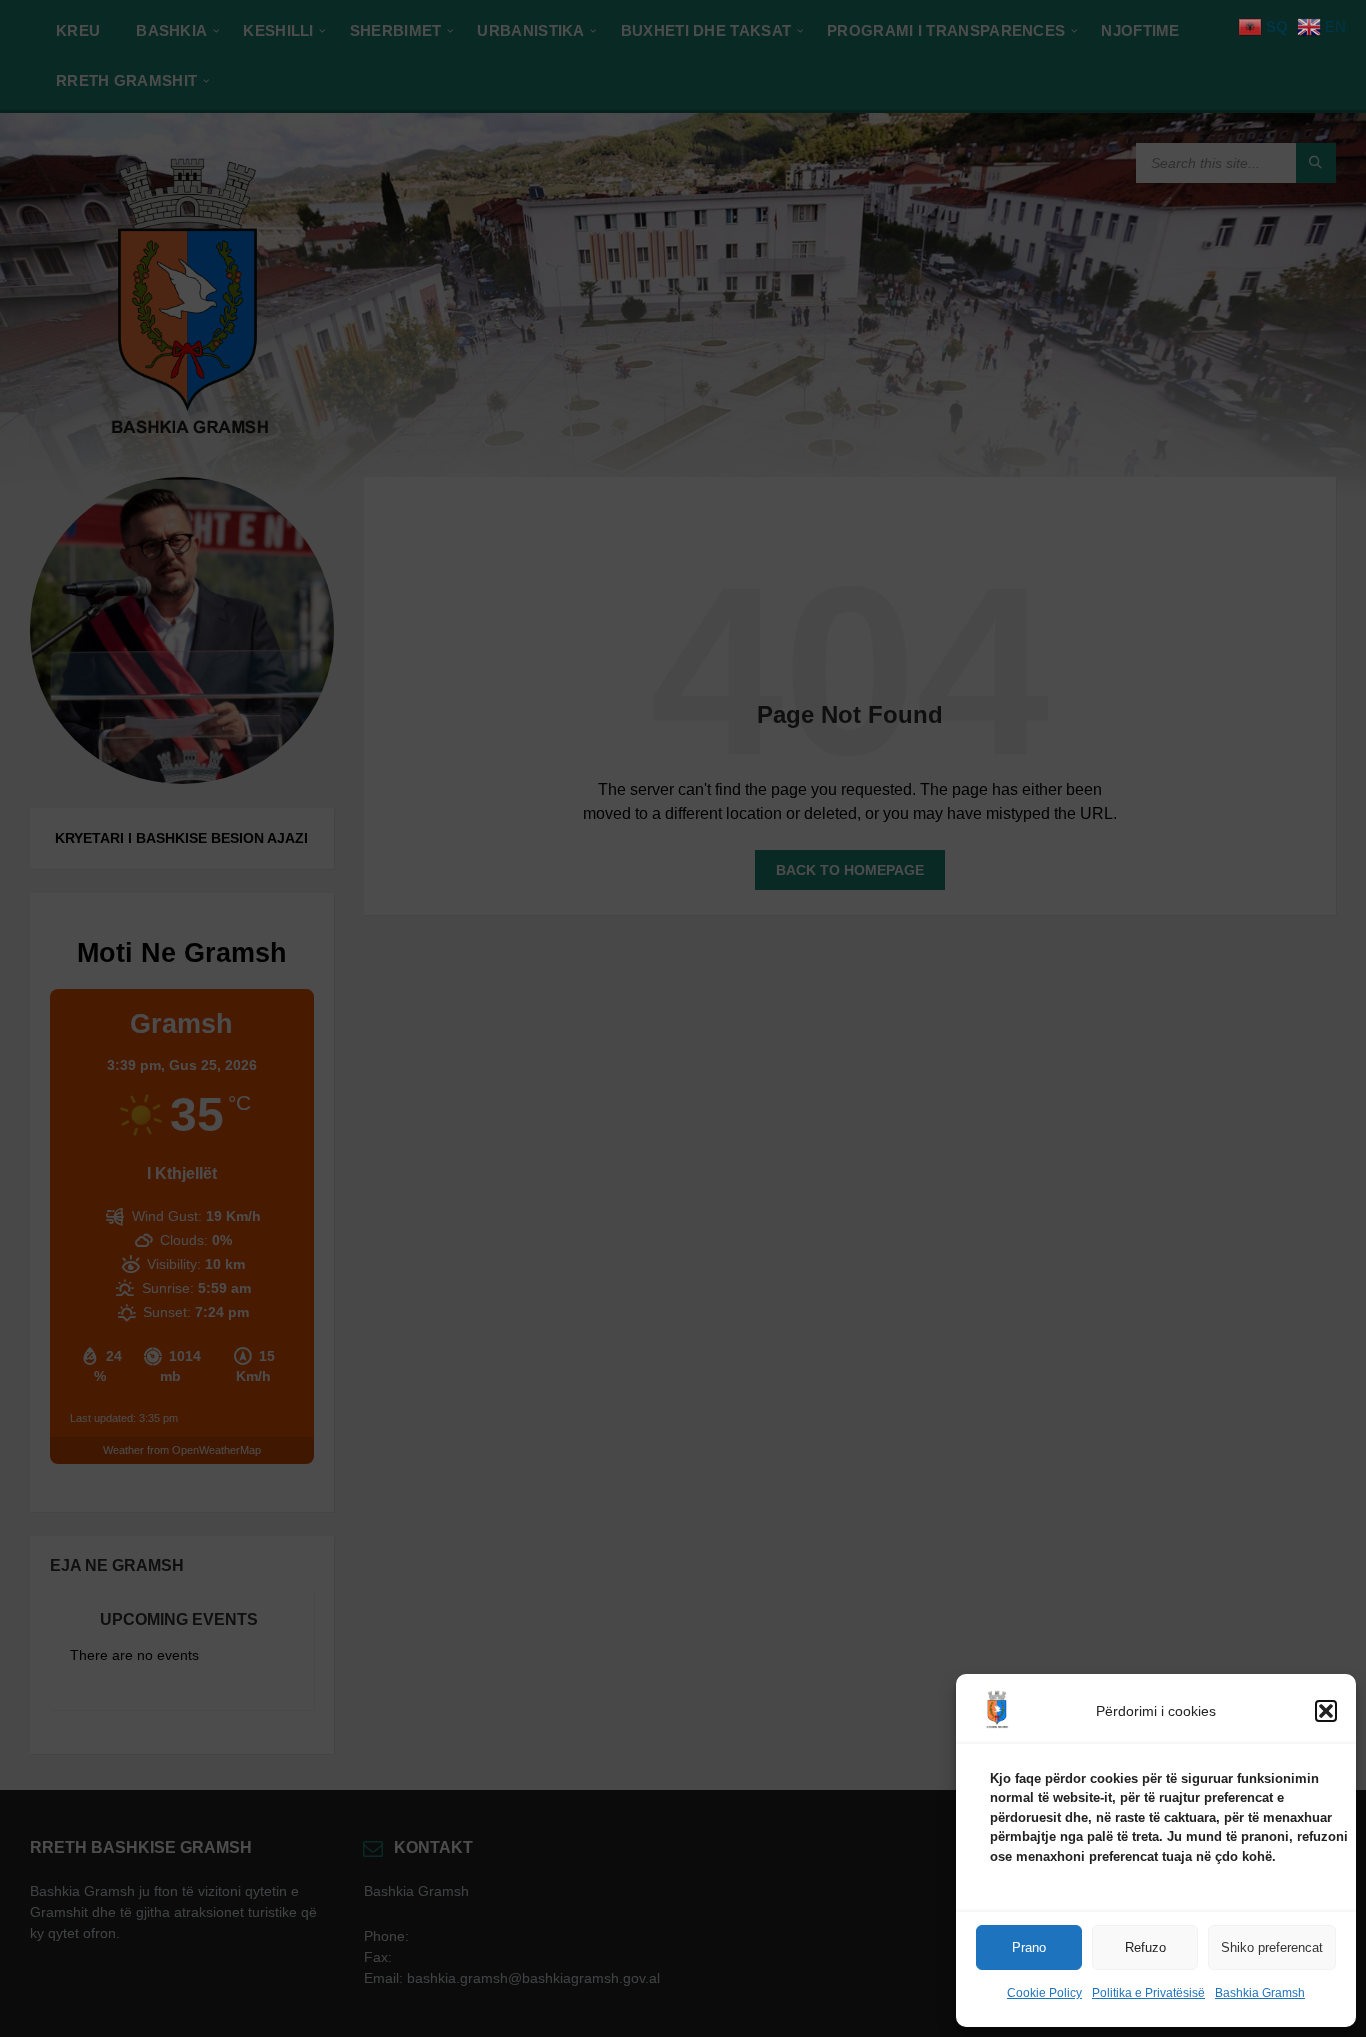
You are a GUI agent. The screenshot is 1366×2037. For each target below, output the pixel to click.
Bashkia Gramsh (1260, 1993)
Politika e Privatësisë (1148, 1993)
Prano (1029, 1947)
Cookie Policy (1044, 1993)
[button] (1326, 1711)
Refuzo (1145, 1947)
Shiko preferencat (1272, 1947)
